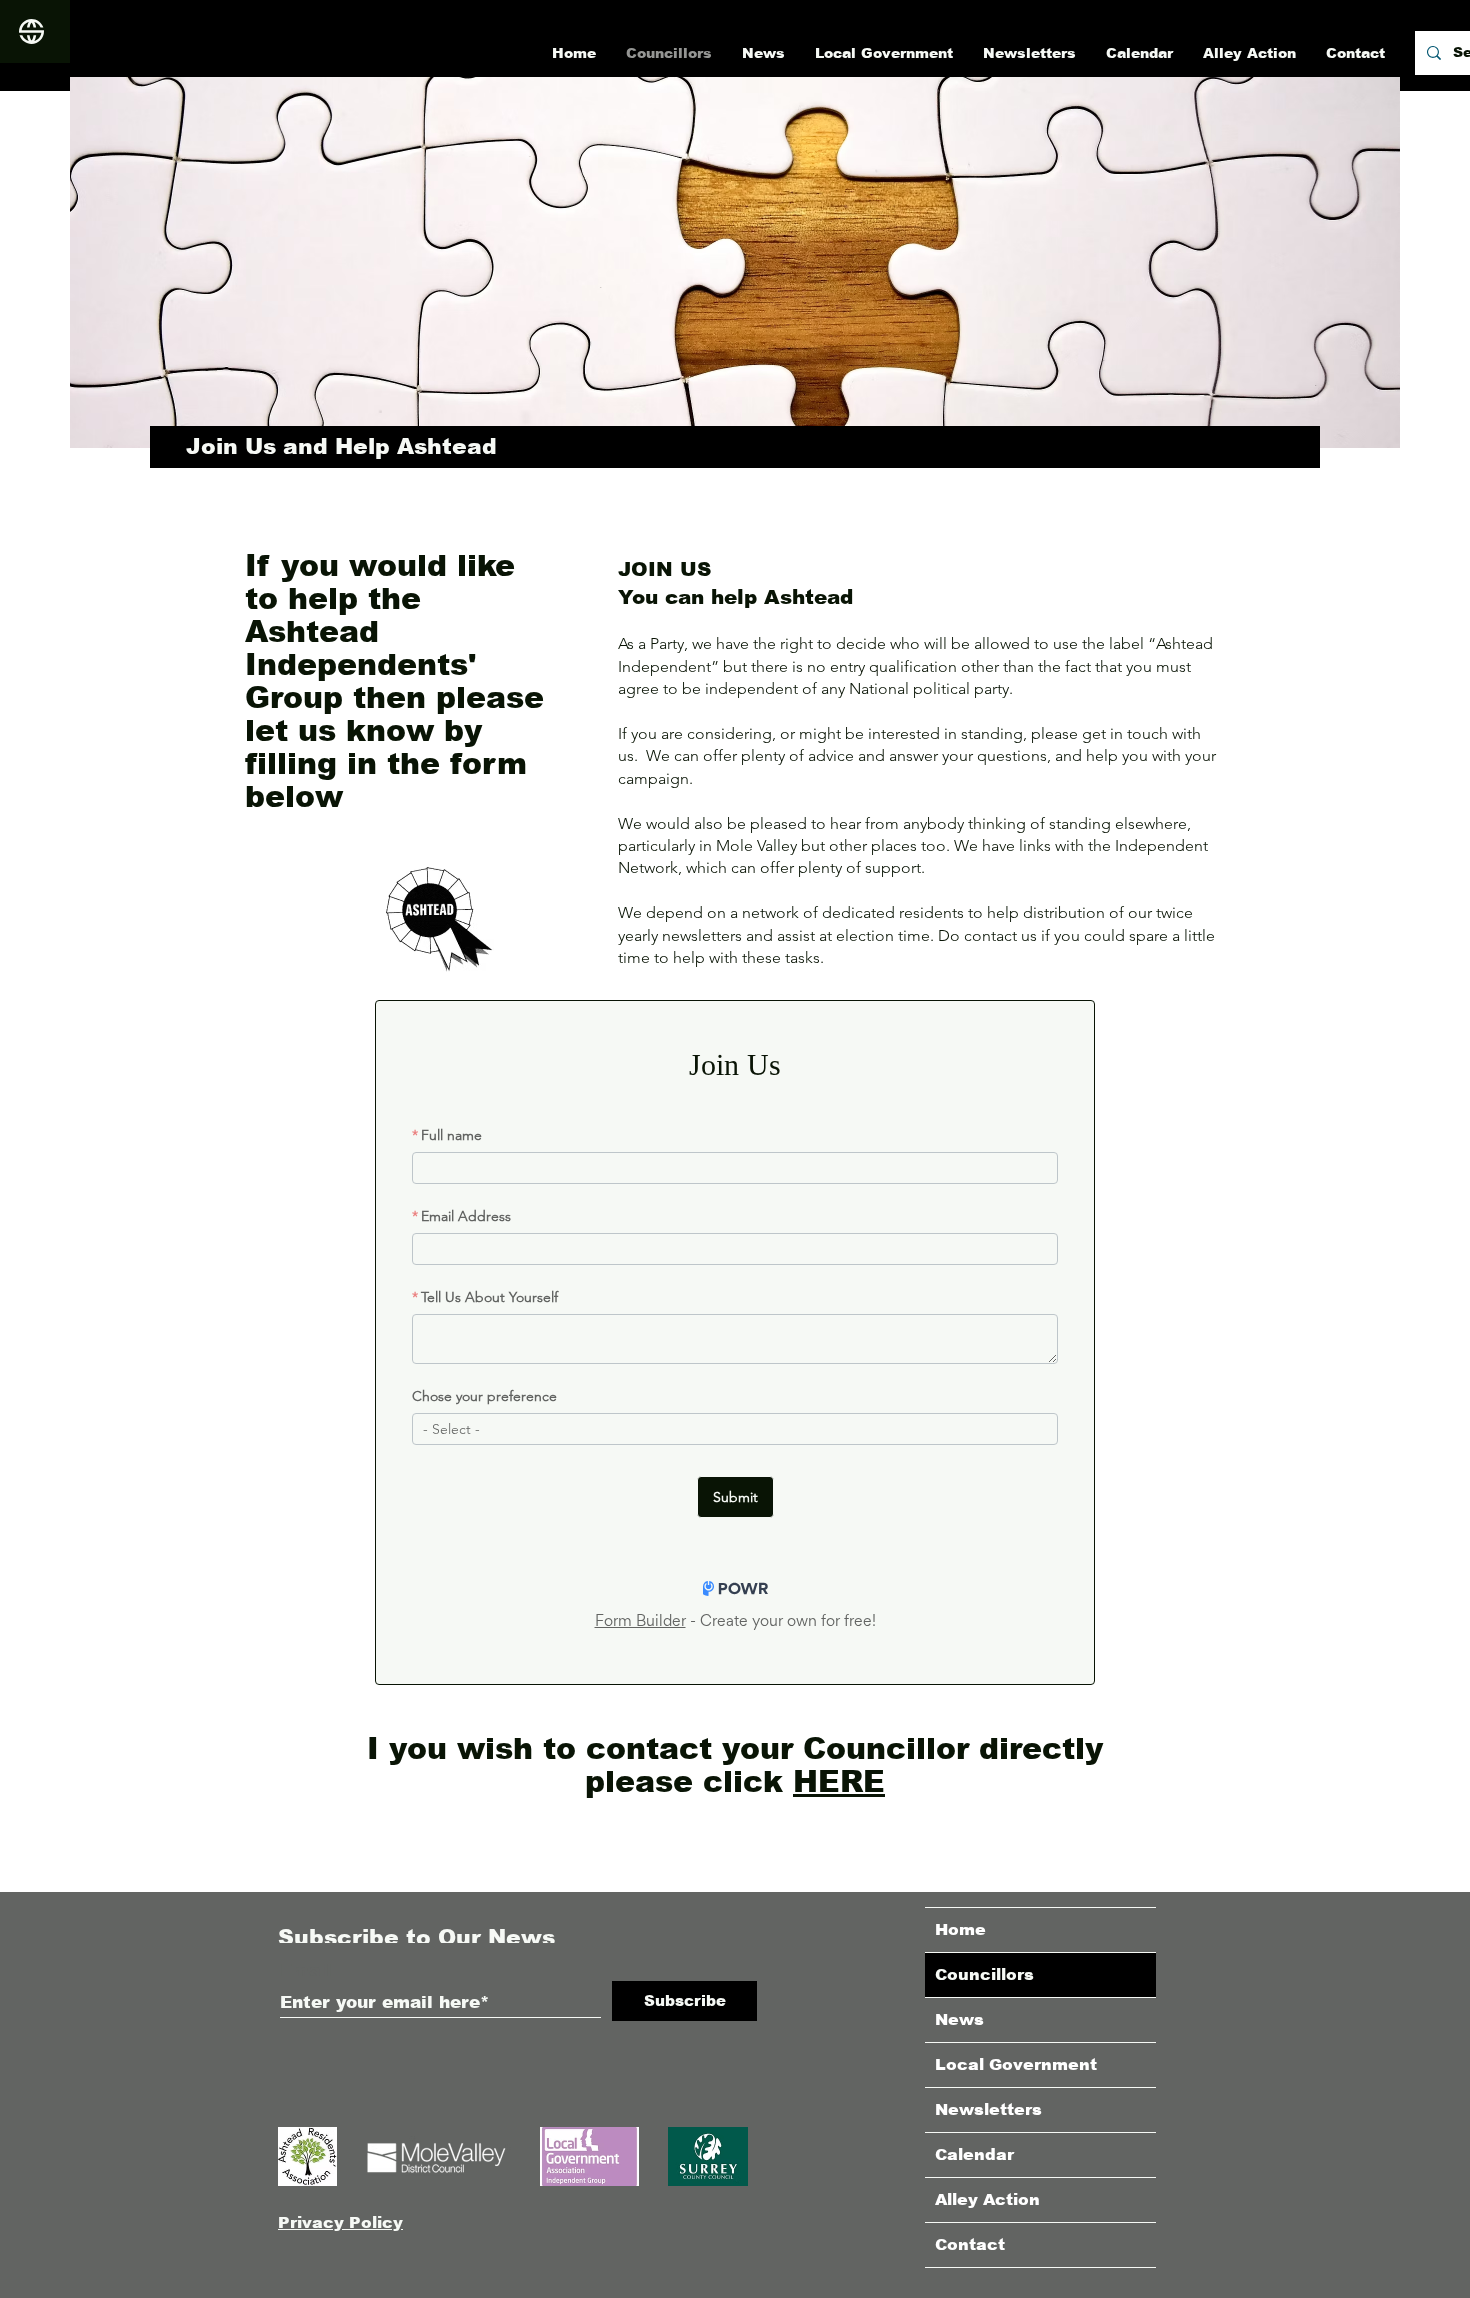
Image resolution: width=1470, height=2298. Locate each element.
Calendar (974, 2154)
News (959, 2019)
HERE (839, 1781)
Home (960, 1929)
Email (306, 1970)
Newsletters (988, 2109)
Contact (970, 2244)
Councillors (984, 1974)
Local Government (1016, 2064)
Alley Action (987, 2199)
